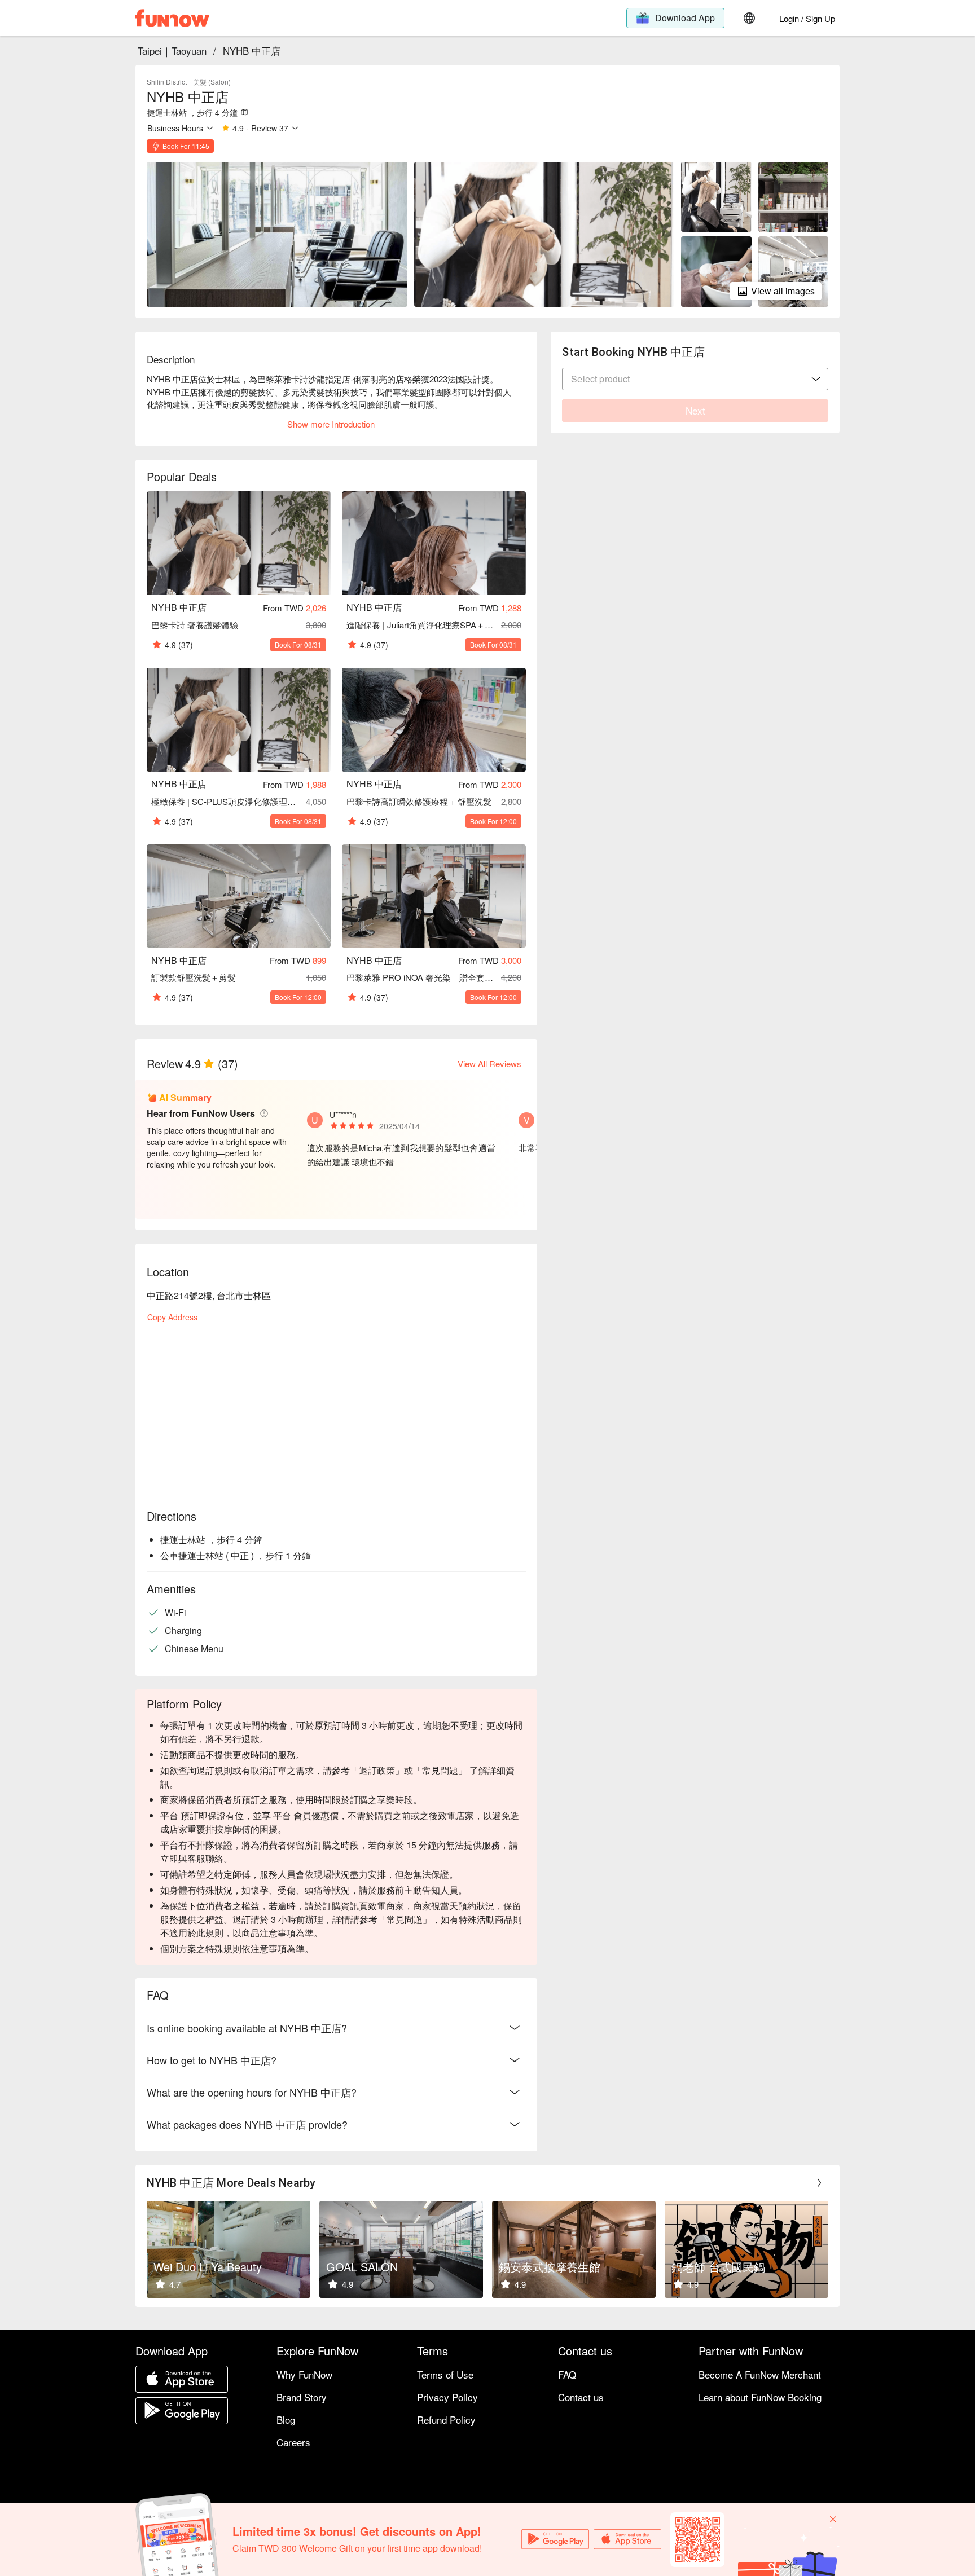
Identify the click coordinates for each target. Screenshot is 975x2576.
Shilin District (167, 82)
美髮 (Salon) (212, 82)
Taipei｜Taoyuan (172, 50)
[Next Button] (819, 2183)
